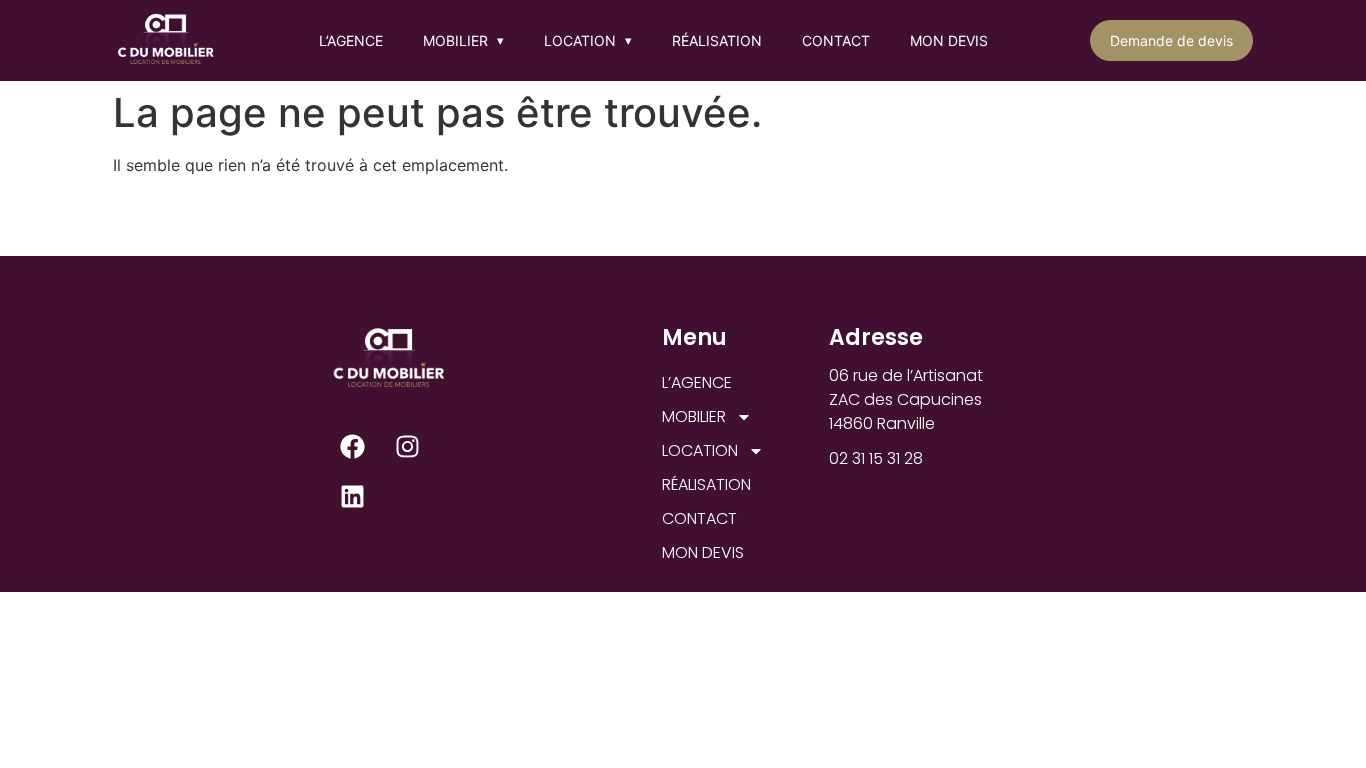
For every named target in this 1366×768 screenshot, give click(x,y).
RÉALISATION (717, 40)
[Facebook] (353, 446)
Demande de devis (1171, 40)
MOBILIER (463, 40)
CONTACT (836, 40)
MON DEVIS (949, 40)
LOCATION (588, 40)
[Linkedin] (353, 496)
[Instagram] (408, 446)
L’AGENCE (351, 40)
